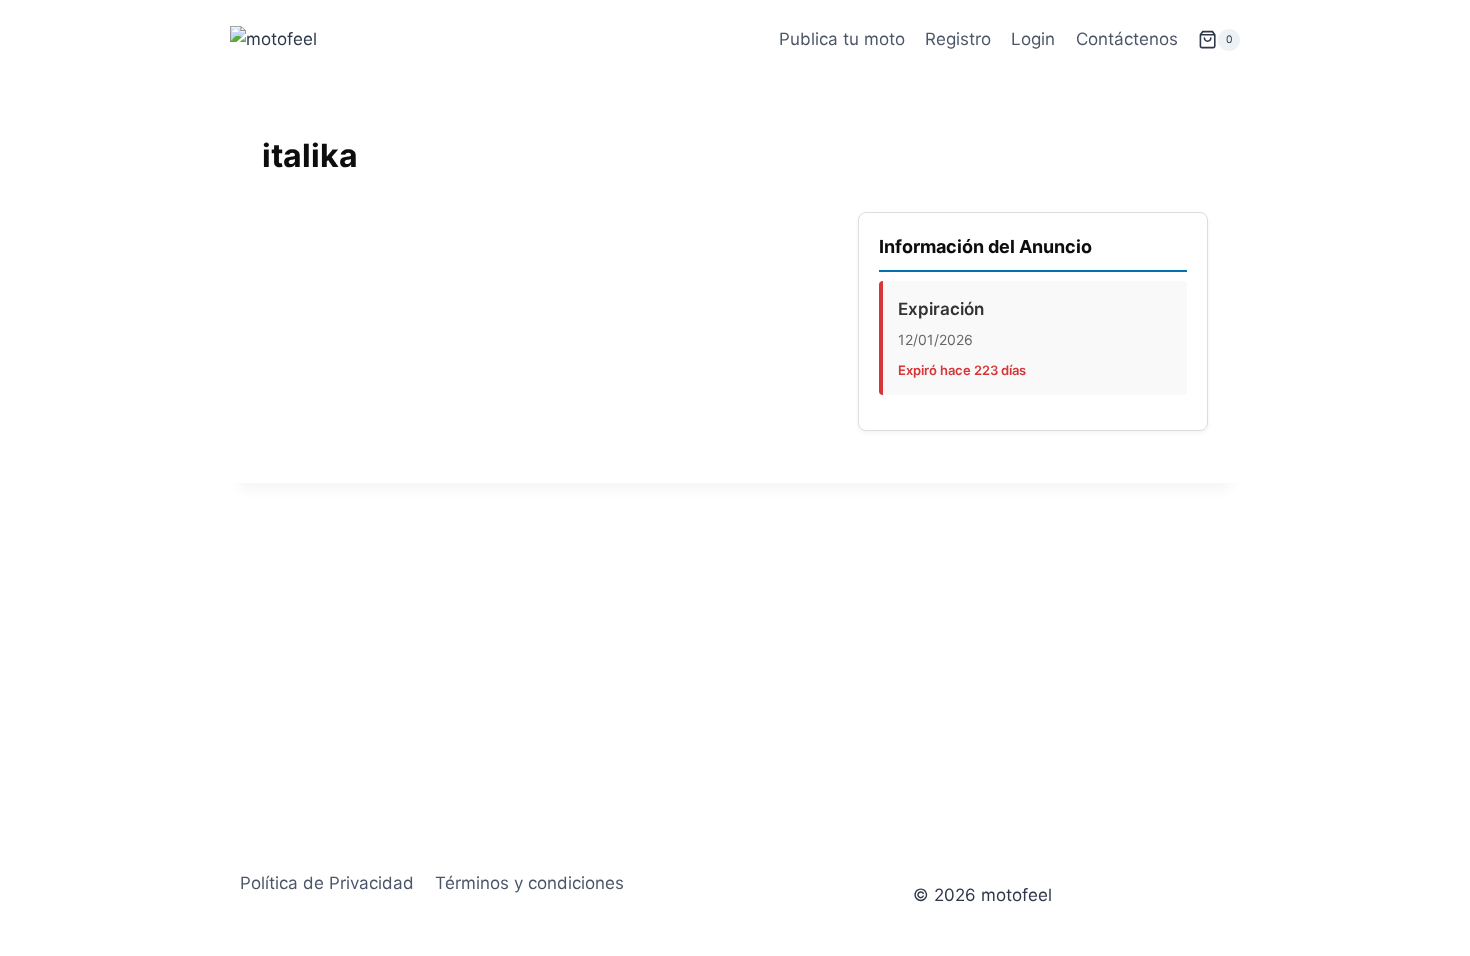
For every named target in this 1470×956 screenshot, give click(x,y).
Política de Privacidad (327, 883)
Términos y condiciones (529, 883)
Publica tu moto (842, 39)
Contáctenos (1127, 39)
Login (1033, 39)
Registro (958, 39)
